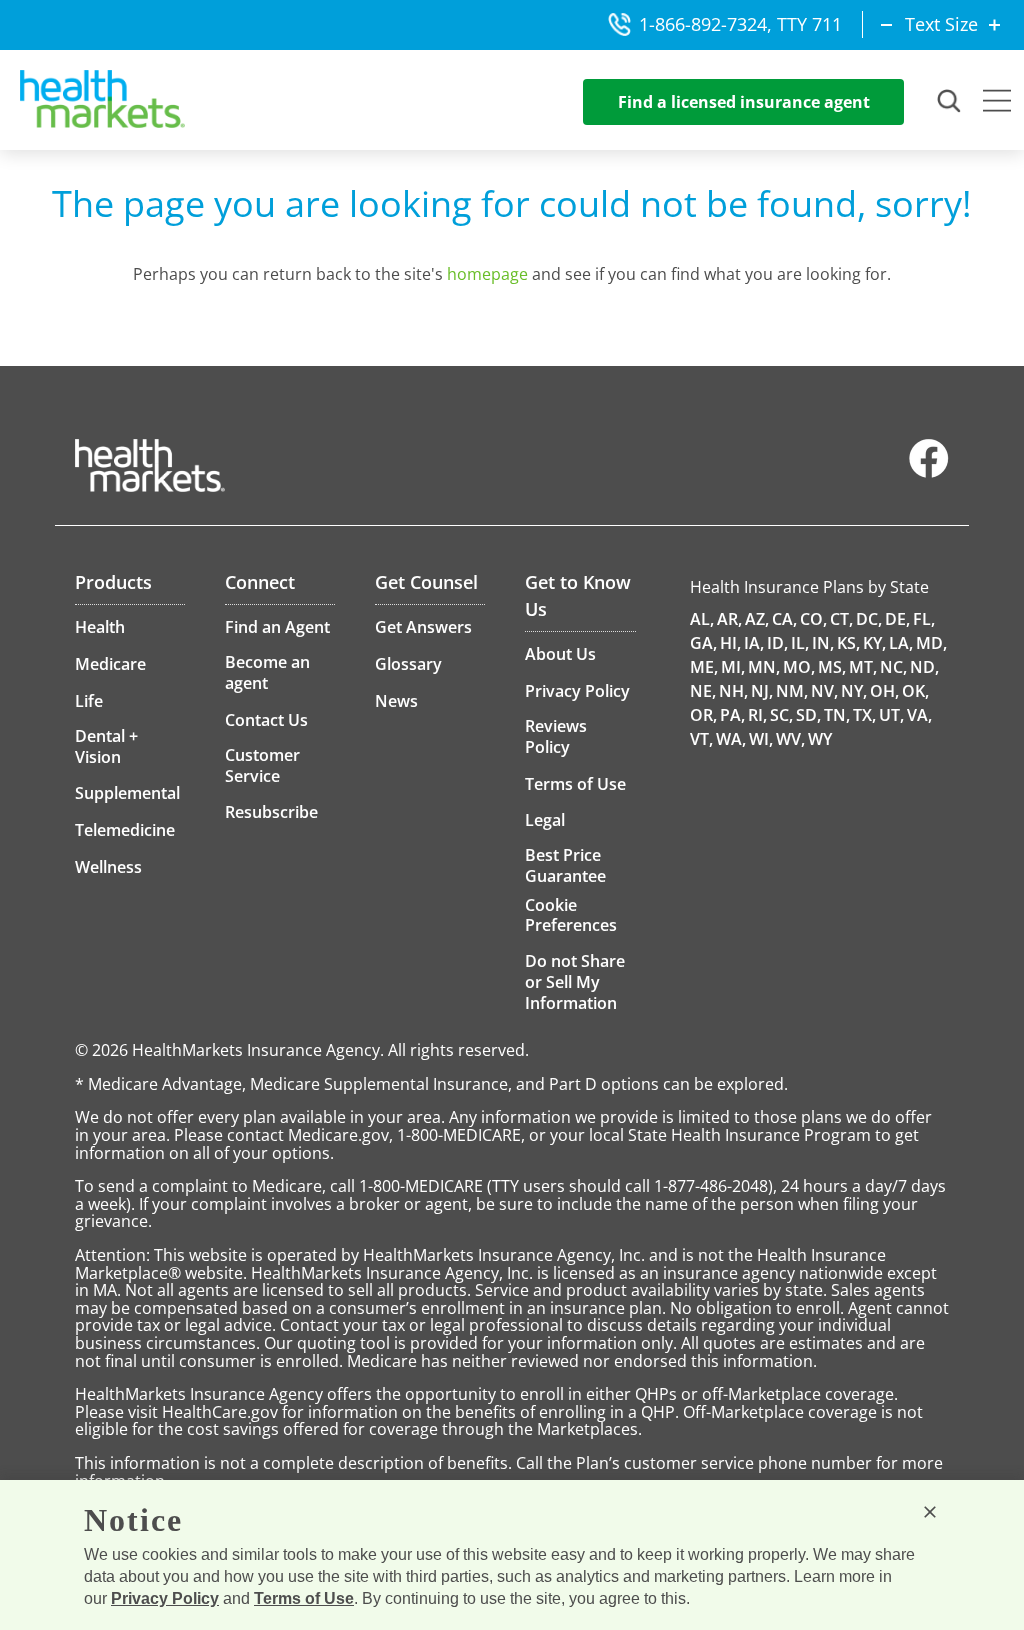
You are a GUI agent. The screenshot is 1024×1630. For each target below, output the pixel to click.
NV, (824, 691)
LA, (901, 643)
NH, (733, 691)
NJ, (762, 691)
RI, (757, 715)
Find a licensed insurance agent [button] (744, 102)
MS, (832, 667)
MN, (764, 667)
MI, (733, 667)
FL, (924, 619)
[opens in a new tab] (929, 473)
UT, (891, 715)
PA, (732, 715)
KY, (874, 643)
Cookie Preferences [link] (571, 915)
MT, (863, 667)
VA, (919, 715)
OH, (884, 691)
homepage (487, 274)
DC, (869, 619)
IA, (754, 643)
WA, (731, 739)
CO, (813, 619)
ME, (704, 667)
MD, (931, 643)
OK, (915, 691)
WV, (790, 739)
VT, (701, 739)
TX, (864, 715)
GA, (703, 643)
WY (820, 739)
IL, (800, 643)
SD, (808, 715)
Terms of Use (304, 1598)
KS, (848, 643)
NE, (703, 691)
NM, (792, 691)
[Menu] (997, 103)
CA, (784, 619)
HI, (730, 643)
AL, (702, 619)
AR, (729, 619)
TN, (837, 715)
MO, (799, 667)
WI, (761, 739)
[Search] (950, 102)
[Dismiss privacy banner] (930, 1512)
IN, (823, 643)
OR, (703, 715)
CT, (841, 619)
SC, (781, 715)
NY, (854, 691)
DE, (897, 619)
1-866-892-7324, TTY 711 (740, 24)
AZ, (757, 619)
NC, (893, 667)
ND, (924, 667)
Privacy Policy (165, 1598)
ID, (777, 643)
